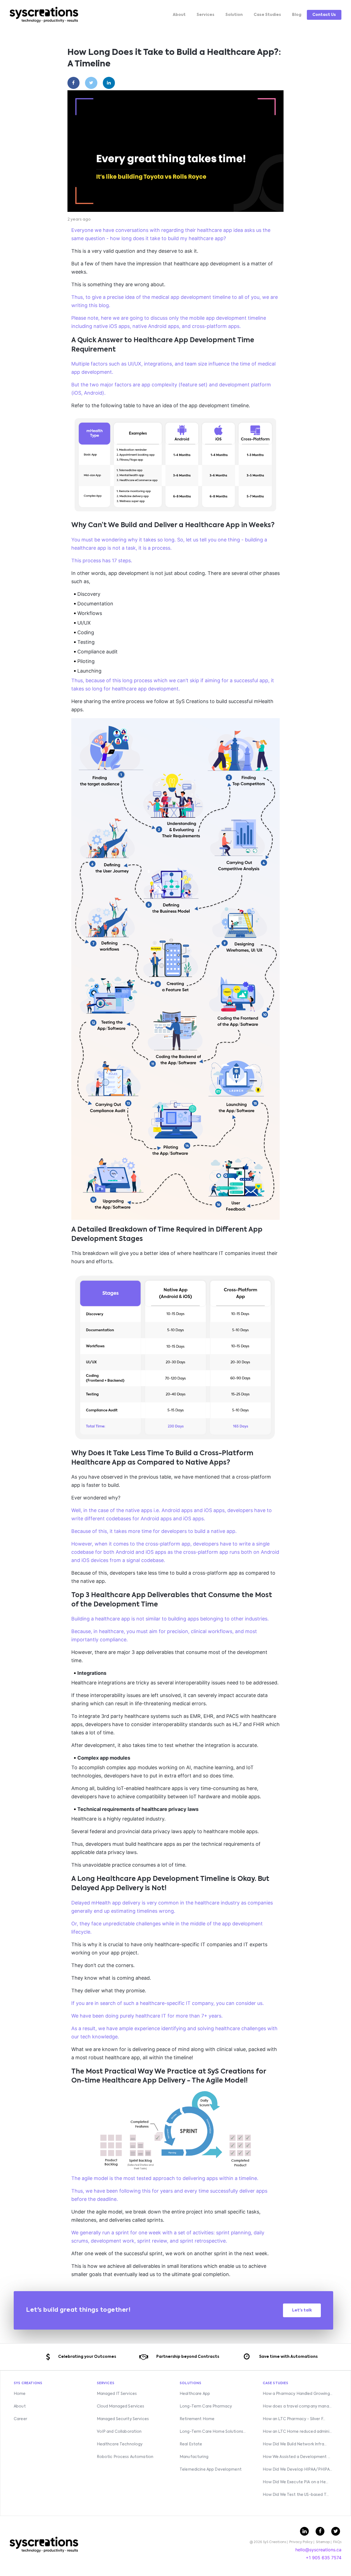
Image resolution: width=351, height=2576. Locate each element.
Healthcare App (195, 2394)
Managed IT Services (117, 2394)
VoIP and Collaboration (119, 2432)
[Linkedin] (109, 83)
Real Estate (191, 2444)
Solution (234, 15)
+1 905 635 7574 (324, 2558)
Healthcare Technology (120, 2444)
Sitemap (323, 2542)
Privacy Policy (301, 2542)
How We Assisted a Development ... (297, 2457)
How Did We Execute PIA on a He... (296, 2482)
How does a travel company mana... (297, 2406)
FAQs (337, 2542)
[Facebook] (74, 83)
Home (20, 2394)
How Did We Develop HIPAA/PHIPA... (298, 2470)
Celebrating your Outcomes (87, 2357)
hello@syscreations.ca (318, 2550)
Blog (297, 15)
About (179, 15)
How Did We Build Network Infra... (295, 2444)
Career (20, 2419)
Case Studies (267, 15)
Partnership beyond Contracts (188, 2357)
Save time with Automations (288, 2357)
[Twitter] (91, 83)
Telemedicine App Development (211, 2470)
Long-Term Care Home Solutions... (213, 2432)
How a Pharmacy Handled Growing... (298, 2394)
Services (206, 15)
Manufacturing (194, 2457)
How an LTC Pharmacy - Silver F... (294, 2419)
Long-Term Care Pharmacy (206, 2406)
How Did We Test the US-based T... (296, 2495)
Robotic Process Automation (125, 2457)
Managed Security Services (123, 2419)
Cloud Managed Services (121, 2406)
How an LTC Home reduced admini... (297, 2432)
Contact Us (324, 15)
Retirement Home (197, 2419)
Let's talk (302, 2310)
